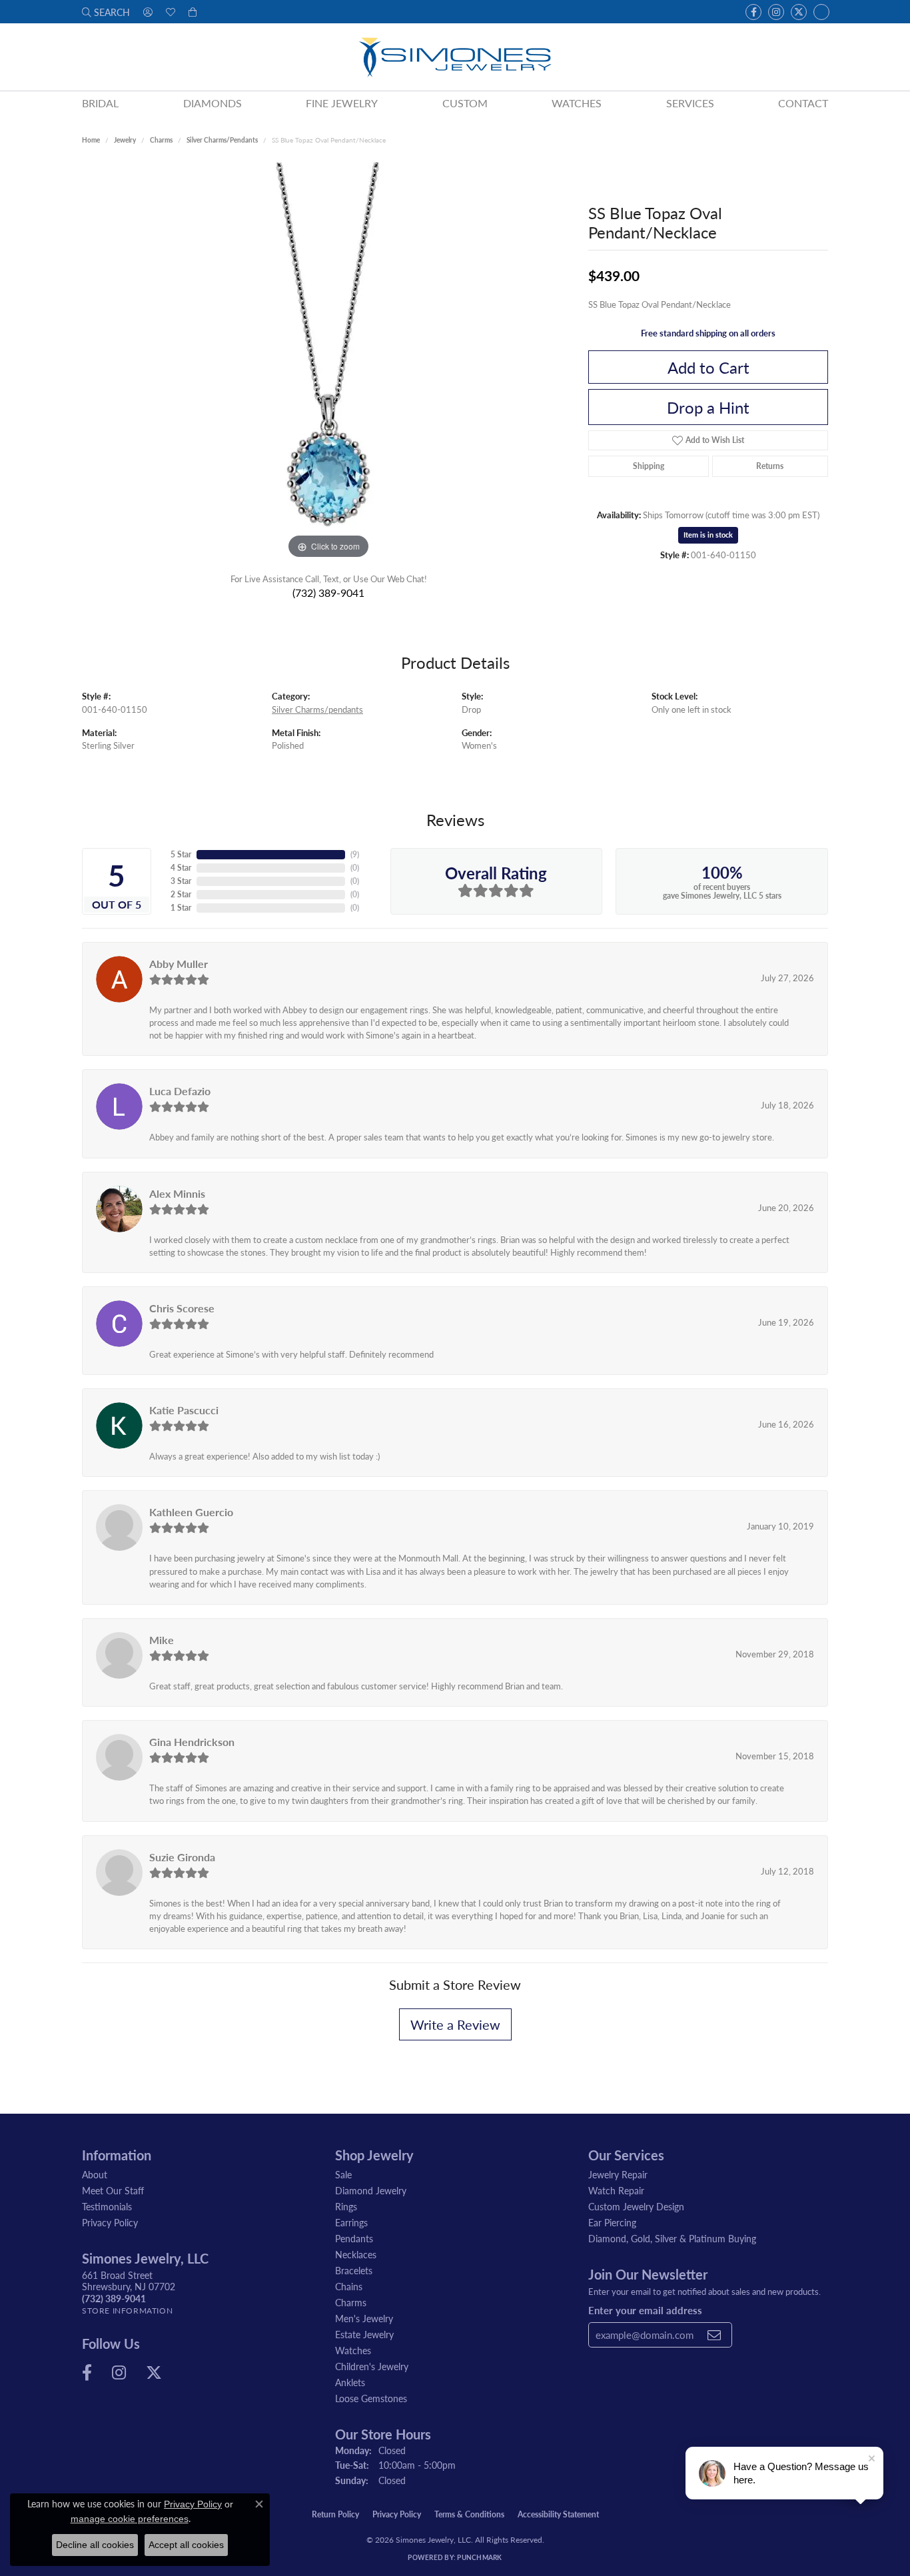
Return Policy (335, 2514)
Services (690, 103)
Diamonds (213, 103)
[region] (328, 362)
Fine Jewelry (342, 103)
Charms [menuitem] (351, 2302)
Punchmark (479, 2557)
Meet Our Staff (113, 2190)
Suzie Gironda (182, 1857)
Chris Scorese (182, 1308)
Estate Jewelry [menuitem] (364, 2334)
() (355, 854)
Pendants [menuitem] (354, 2238)
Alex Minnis (177, 1193)
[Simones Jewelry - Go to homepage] (455, 57)
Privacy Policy (110, 2222)
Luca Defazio (180, 1091)
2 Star (181, 894)
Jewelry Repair (618, 2174)
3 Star (181, 881)
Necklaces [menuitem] (356, 2254)
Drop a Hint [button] (708, 407)
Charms (161, 140)
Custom (465, 103)
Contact (803, 103)
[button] (106, 12)
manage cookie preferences (130, 2519)
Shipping (649, 466)
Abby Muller (179, 964)
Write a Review (455, 2024)
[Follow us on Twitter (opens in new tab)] (799, 12)
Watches (577, 103)
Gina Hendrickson (192, 1742)
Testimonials (107, 2206)
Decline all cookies (95, 2545)
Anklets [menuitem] (350, 2382)
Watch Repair (616, 2190)
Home (91, 140)
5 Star (181, 854)
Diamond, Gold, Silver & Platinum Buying (672, 2238)
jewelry (125, 140)
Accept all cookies (186, 2545)
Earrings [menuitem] (351, 2222)
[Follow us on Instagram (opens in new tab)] (776, 12)
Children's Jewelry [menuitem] (372, 2366)
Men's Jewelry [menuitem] (364, 2318)
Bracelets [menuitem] (354, 2270)
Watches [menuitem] (353, 2350)
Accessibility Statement (558, 2514)
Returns (770, 466)
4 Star (181, 868)
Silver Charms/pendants (222, 140)
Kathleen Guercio (191, 1512)
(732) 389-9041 (328, 593)
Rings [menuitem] (346, 2206)
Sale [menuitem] (343, 2174)
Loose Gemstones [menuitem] (371, 2398)
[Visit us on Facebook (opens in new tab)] (753, 12)
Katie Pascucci (184, 1410)
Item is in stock (708, 535)
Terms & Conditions (469, 2514)
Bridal (100, 103)
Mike (162, 1640)
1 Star (181, 908)
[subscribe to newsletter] (714, 2335)
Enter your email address (645, 2310)
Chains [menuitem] (349, 2286)
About (95, 2174)
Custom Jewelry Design (636, 2206)
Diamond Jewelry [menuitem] (371, 2190)
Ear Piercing (612, 2222)
